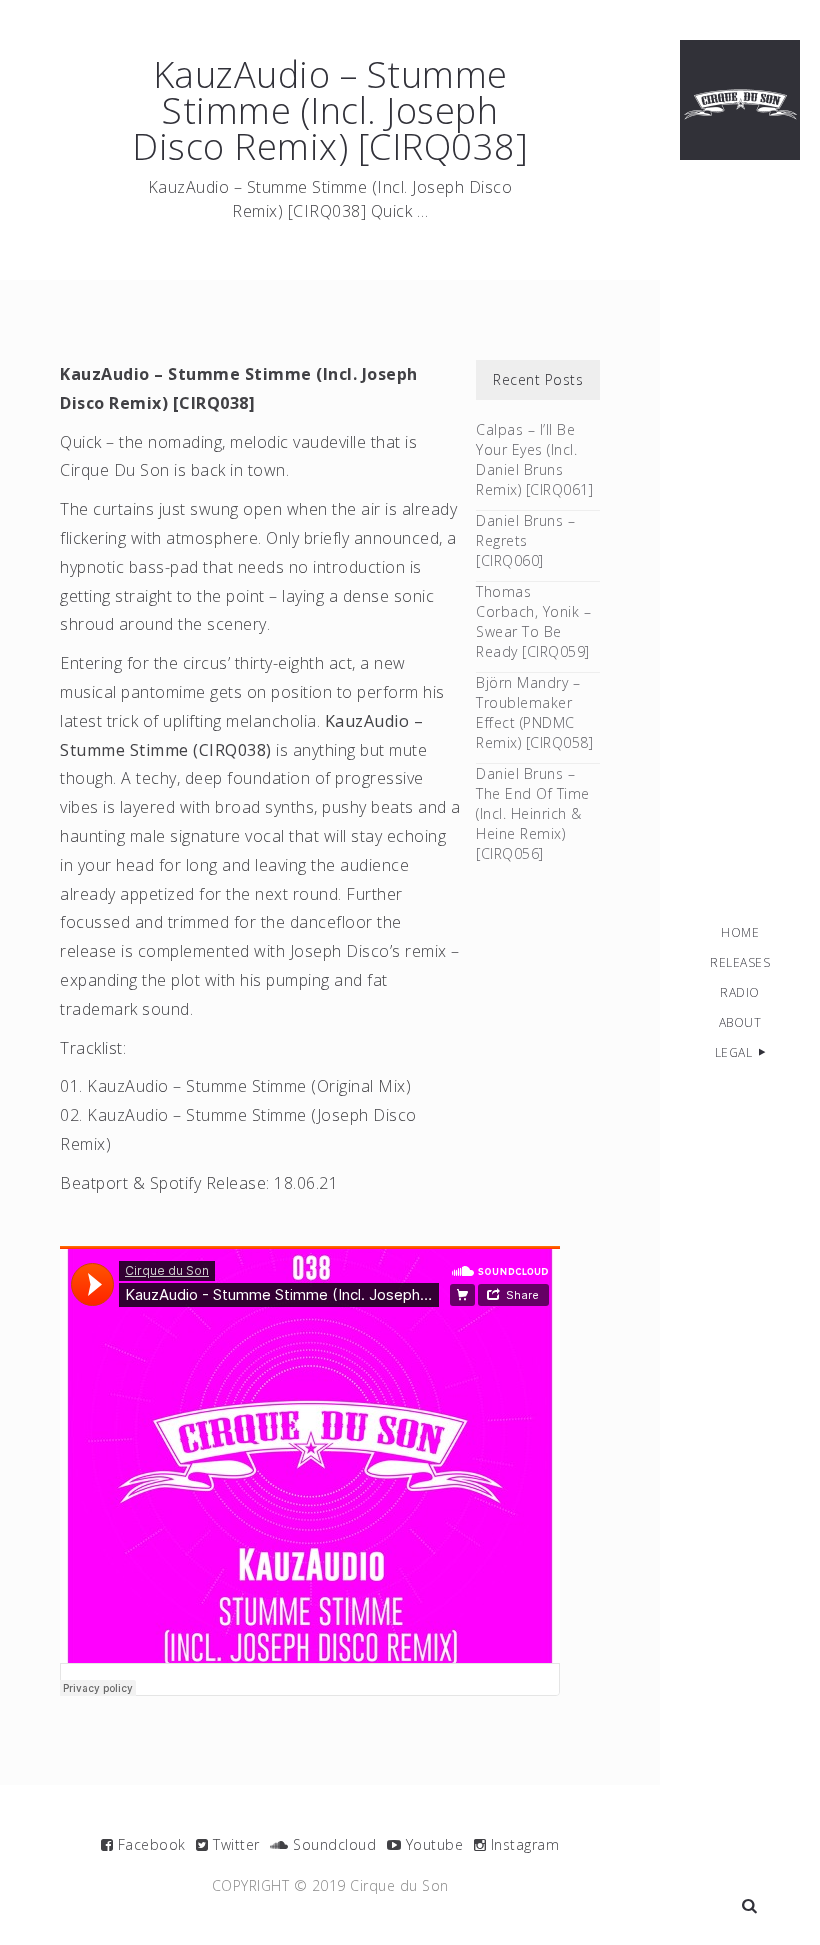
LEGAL (734, 1052)
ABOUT (740, 1022)
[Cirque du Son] (740, 100)
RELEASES (740, 962)
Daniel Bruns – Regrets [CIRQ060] (525, 540)
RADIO (740, 992)
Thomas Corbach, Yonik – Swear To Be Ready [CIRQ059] (533, 621)
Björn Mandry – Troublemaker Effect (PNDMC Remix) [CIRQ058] (534, 712)
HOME (740, 932)
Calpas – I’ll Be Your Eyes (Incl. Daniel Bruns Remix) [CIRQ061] (534, 459)
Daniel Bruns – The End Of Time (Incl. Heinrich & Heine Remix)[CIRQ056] (533, 813)
